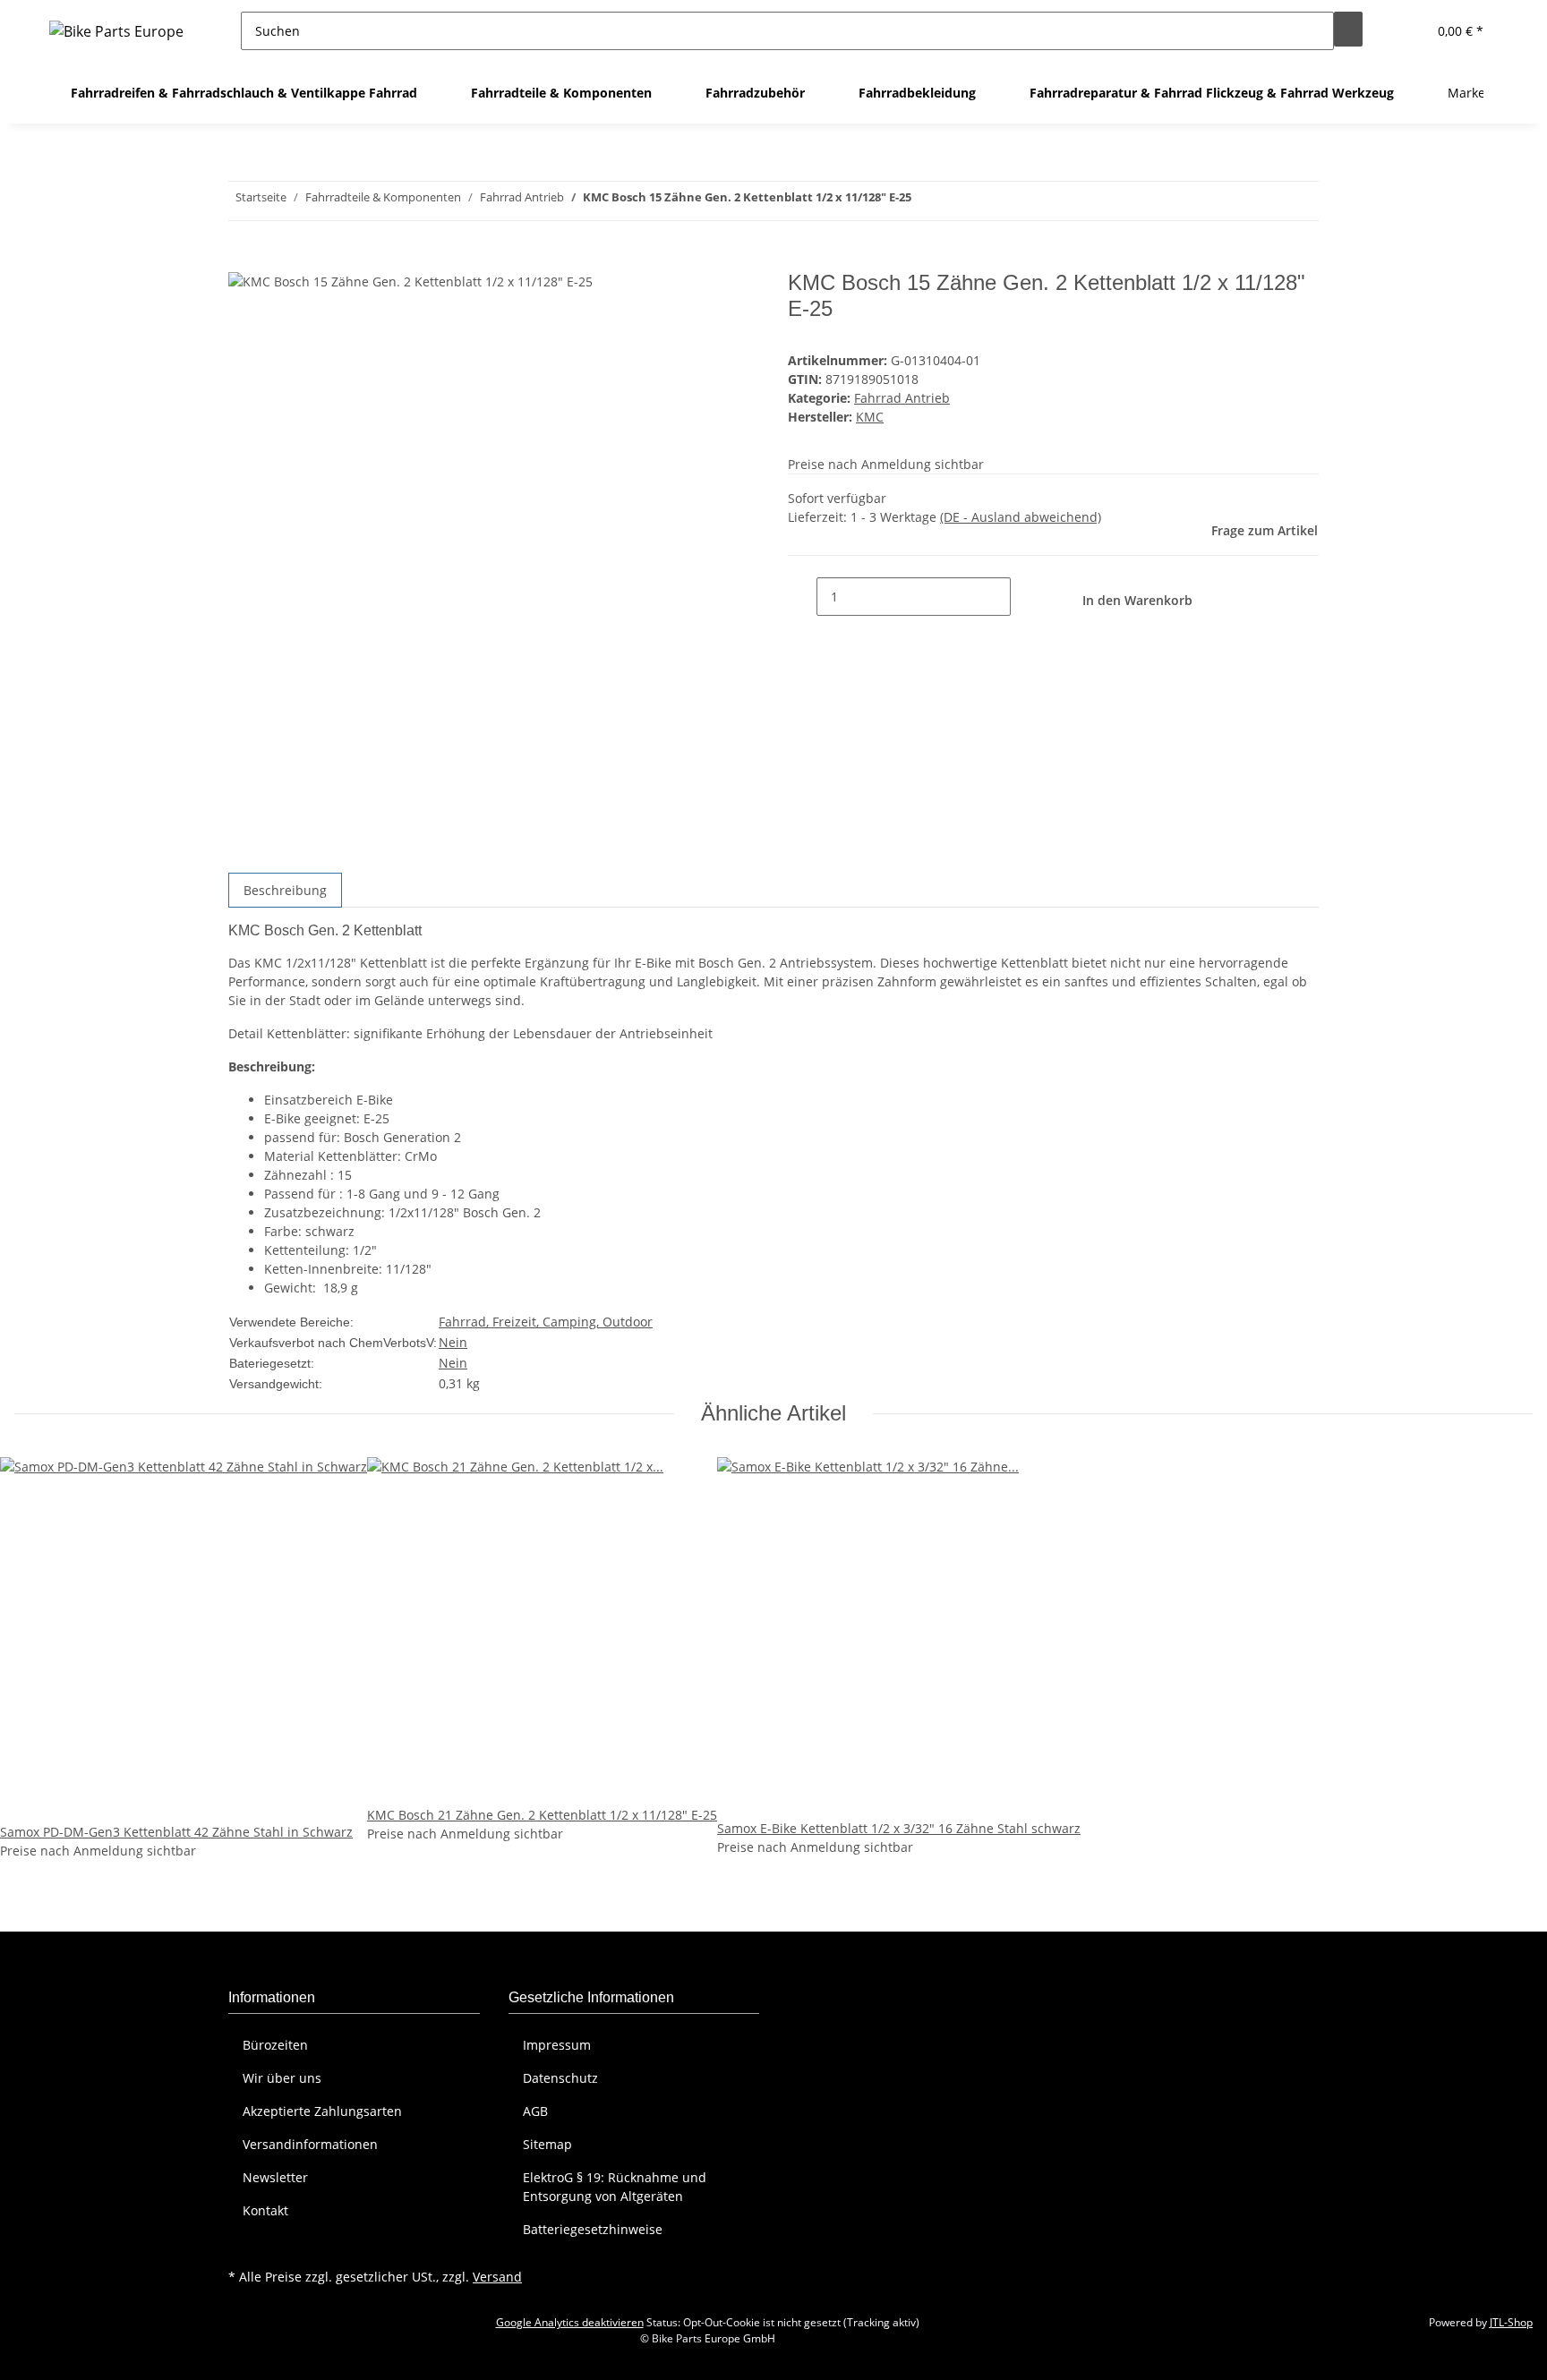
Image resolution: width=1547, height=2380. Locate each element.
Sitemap (547, 2144)
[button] (1406, 31)
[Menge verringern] (802, 597)
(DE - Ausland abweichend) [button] (1021, 517)
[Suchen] (1348, 29)
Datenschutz (560, 2078)
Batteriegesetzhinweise (593, 2229)
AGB (535, 2111)
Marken (1470, 93)
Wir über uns (282, 2078)
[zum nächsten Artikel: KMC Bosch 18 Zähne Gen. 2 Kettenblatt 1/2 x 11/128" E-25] (926, 201)
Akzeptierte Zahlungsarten (322, 2111)
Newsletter (275, 2177)
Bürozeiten (275, 2045)
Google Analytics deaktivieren (570, 2322)
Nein (453, 1342)
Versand (497, 2277)
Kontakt (265, 2210)
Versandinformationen (310, 2144)
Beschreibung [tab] (285, 890)
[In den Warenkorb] (243, 260)
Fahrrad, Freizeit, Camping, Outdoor (546, 1322)
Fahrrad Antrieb (902, 398)
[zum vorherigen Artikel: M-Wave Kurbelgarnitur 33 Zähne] (958, 201)
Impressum (557, 2045)
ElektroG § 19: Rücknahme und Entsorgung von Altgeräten (615, 2187)
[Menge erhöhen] (1025, 597)
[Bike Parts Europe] (116, 31)
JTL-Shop (1511, 2322)
